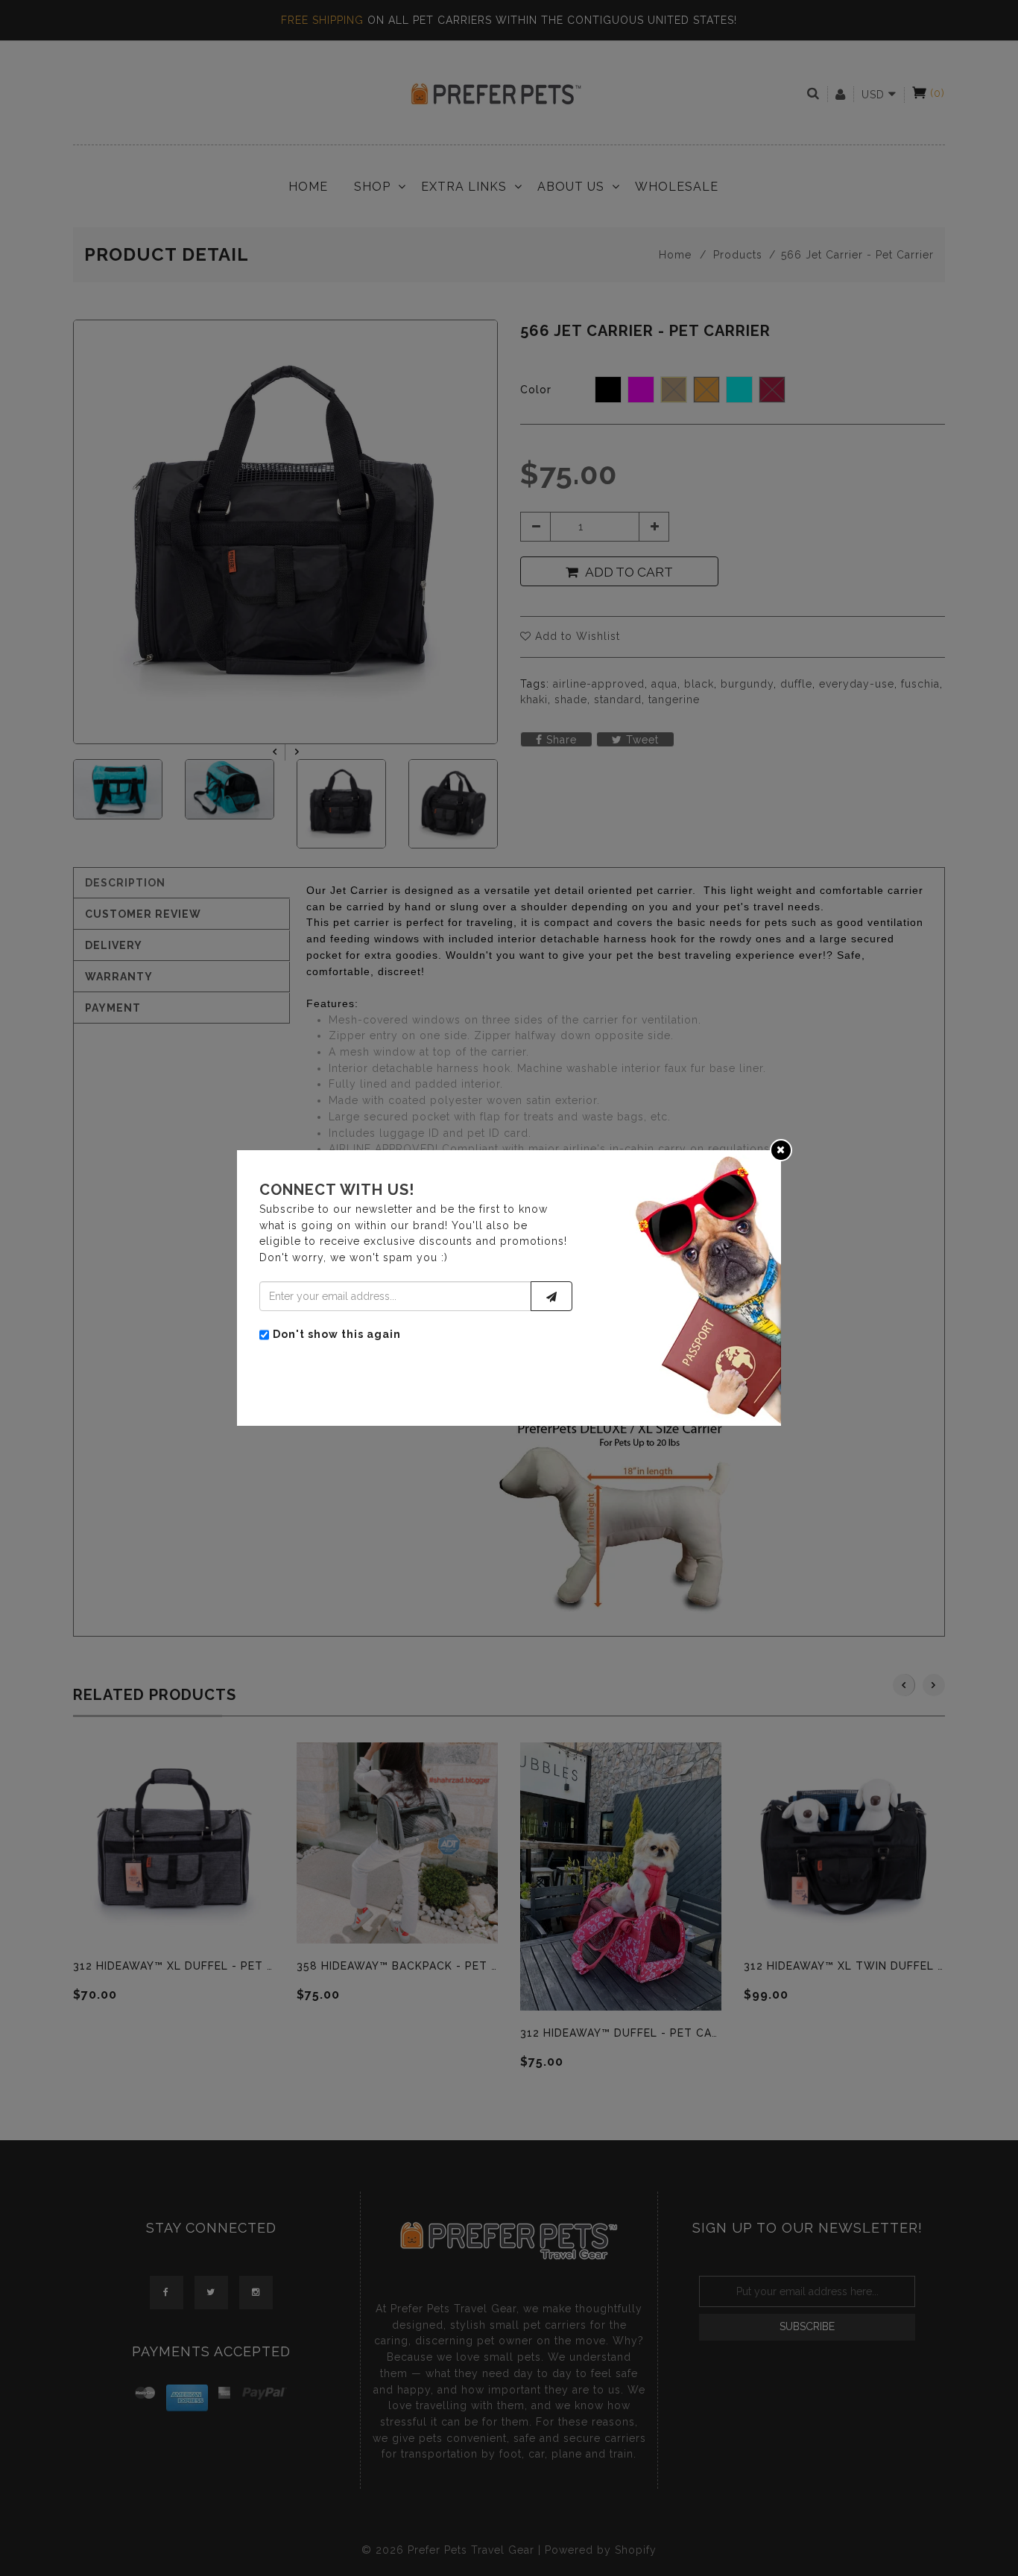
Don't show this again (337, 1334)
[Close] (781, 1149)
